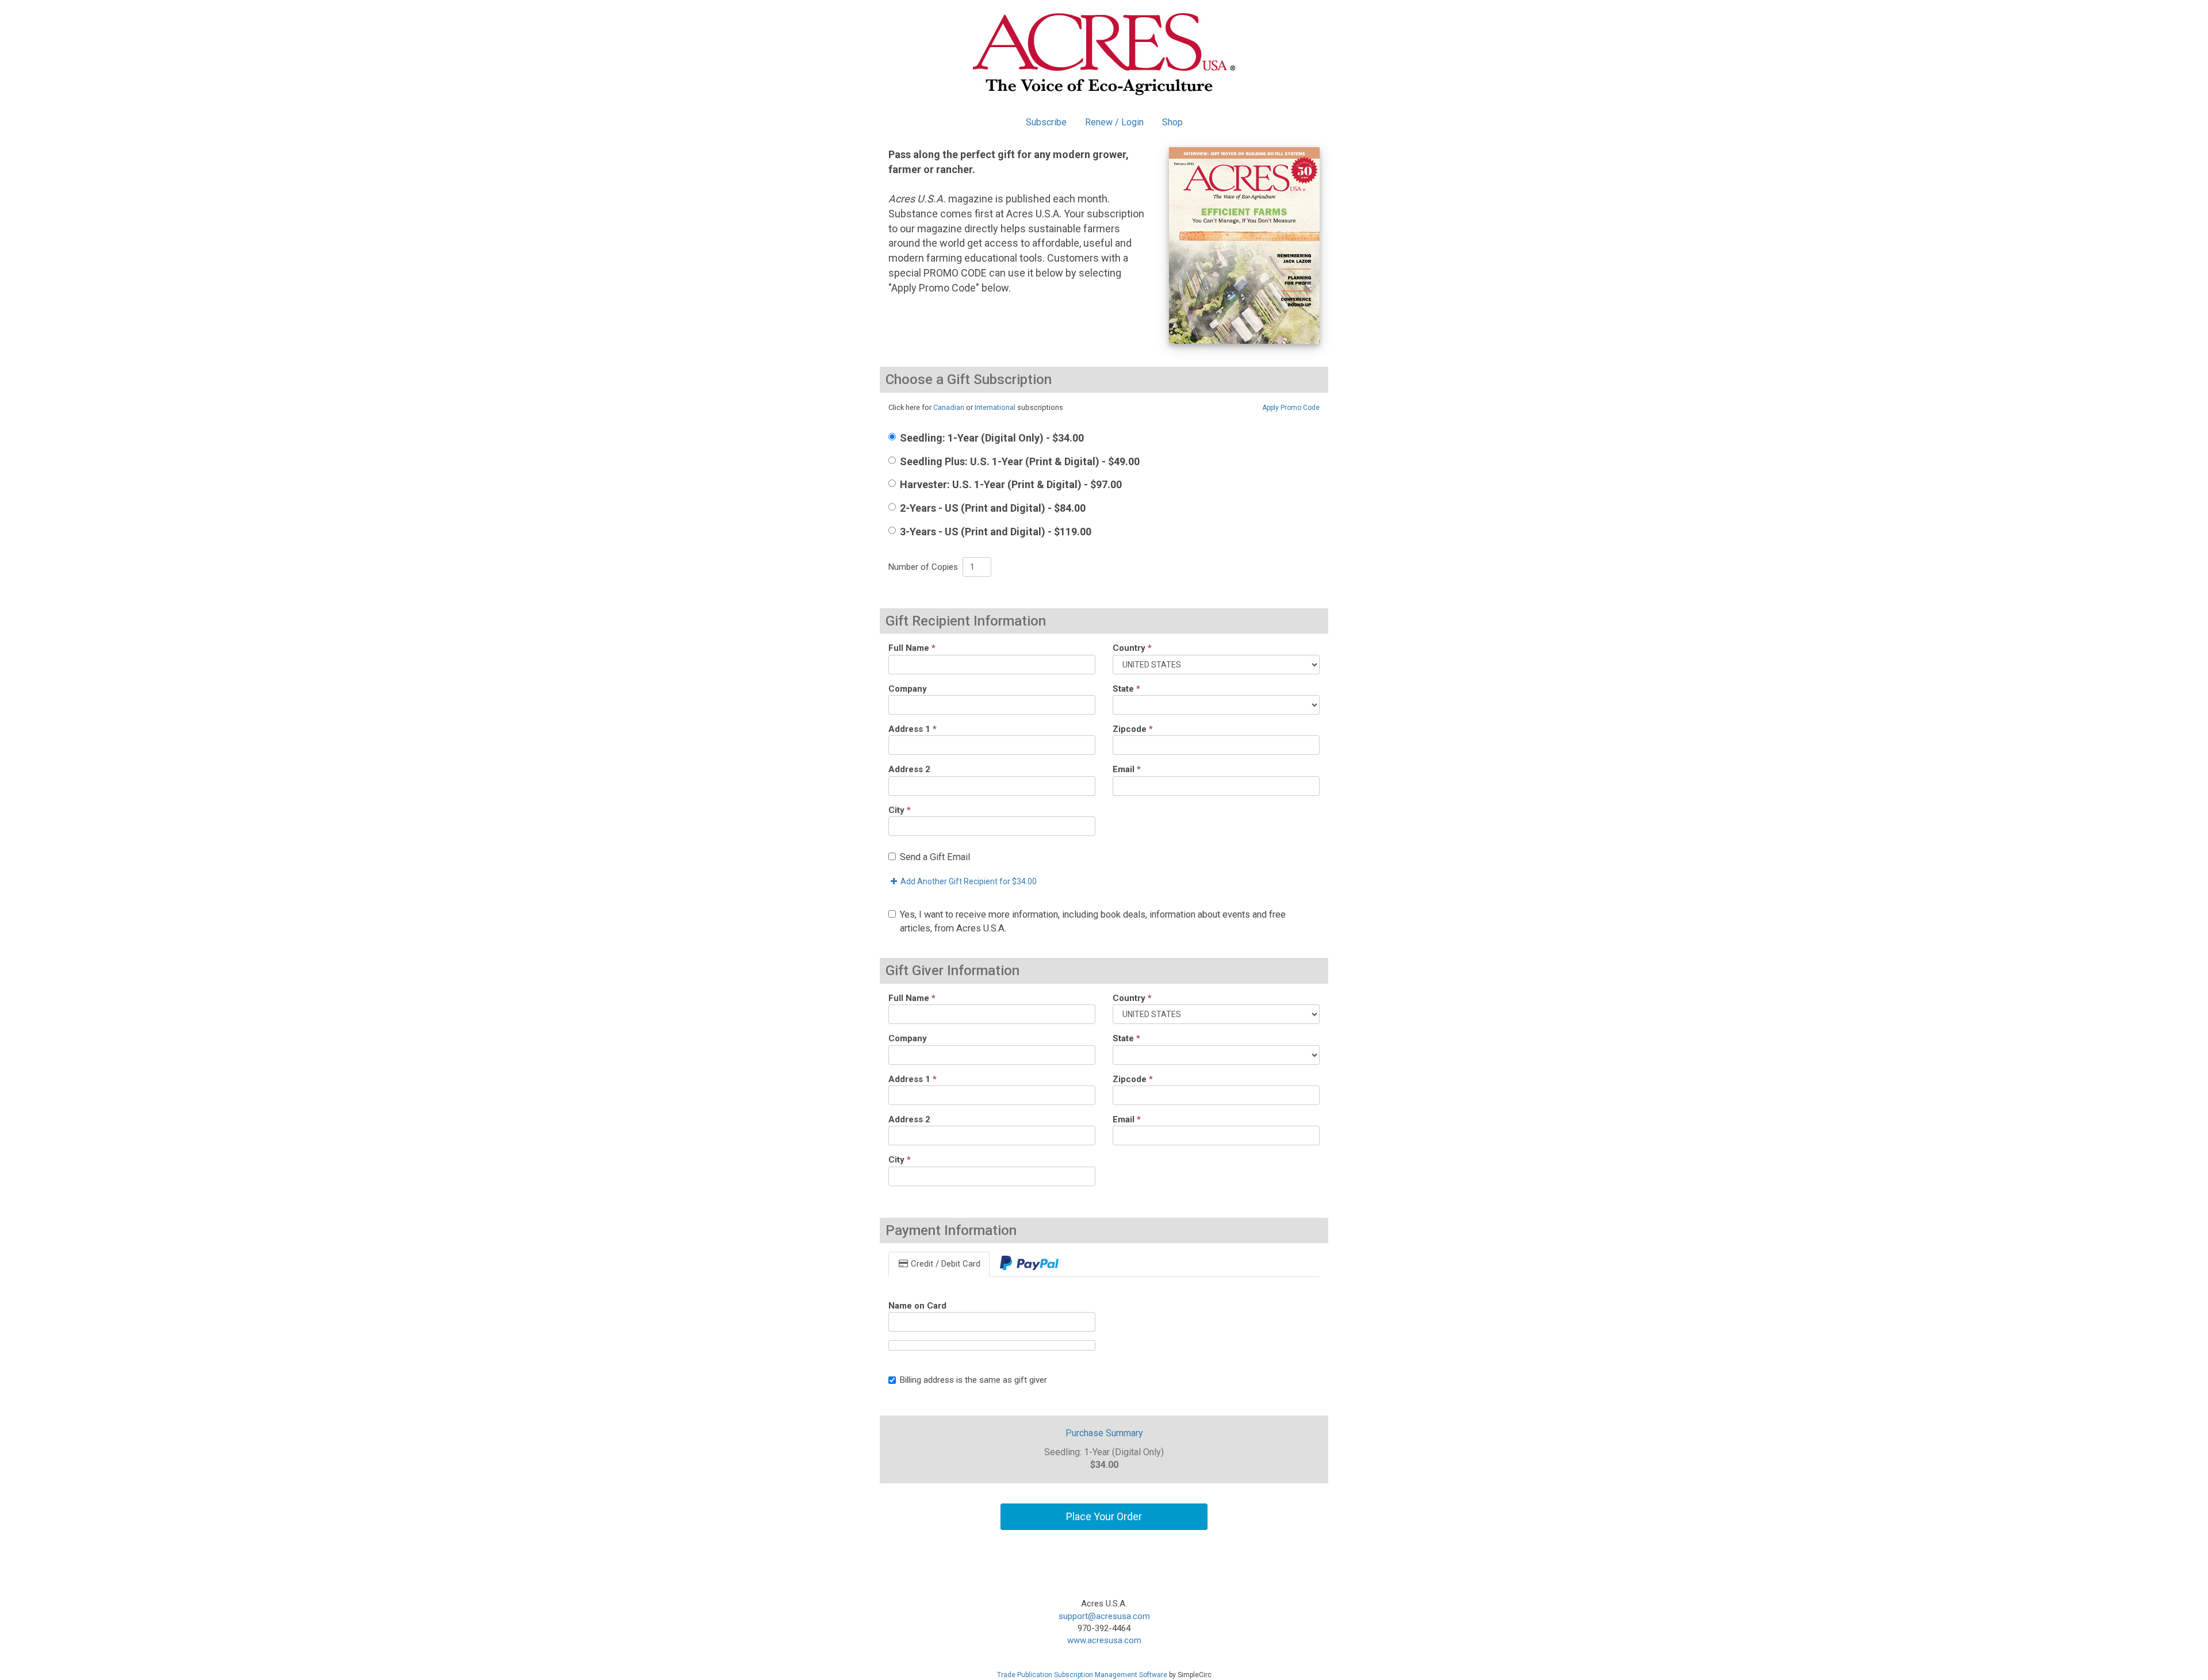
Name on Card (917, 1306)
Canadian (949, 407)
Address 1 (913, 729)
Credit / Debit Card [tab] (944, 1264)
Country (1132, 648)
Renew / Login (1114, 122)
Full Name (912, 648)
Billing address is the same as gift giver (973, 1380)
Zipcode (1133, 729)
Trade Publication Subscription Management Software (1082, 1675)
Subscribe (1046, 122)
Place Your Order (1104, 1516)
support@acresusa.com (1104, 1616)
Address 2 (909, 769)
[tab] (1029, 1264)
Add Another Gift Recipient (968, 881)
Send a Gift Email (935, 857)
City (900, 810)
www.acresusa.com (1104, 1640)
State (1126, 689)
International (995, 407)
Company (908, 689)
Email (1127, 769)
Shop (1172, 122)
